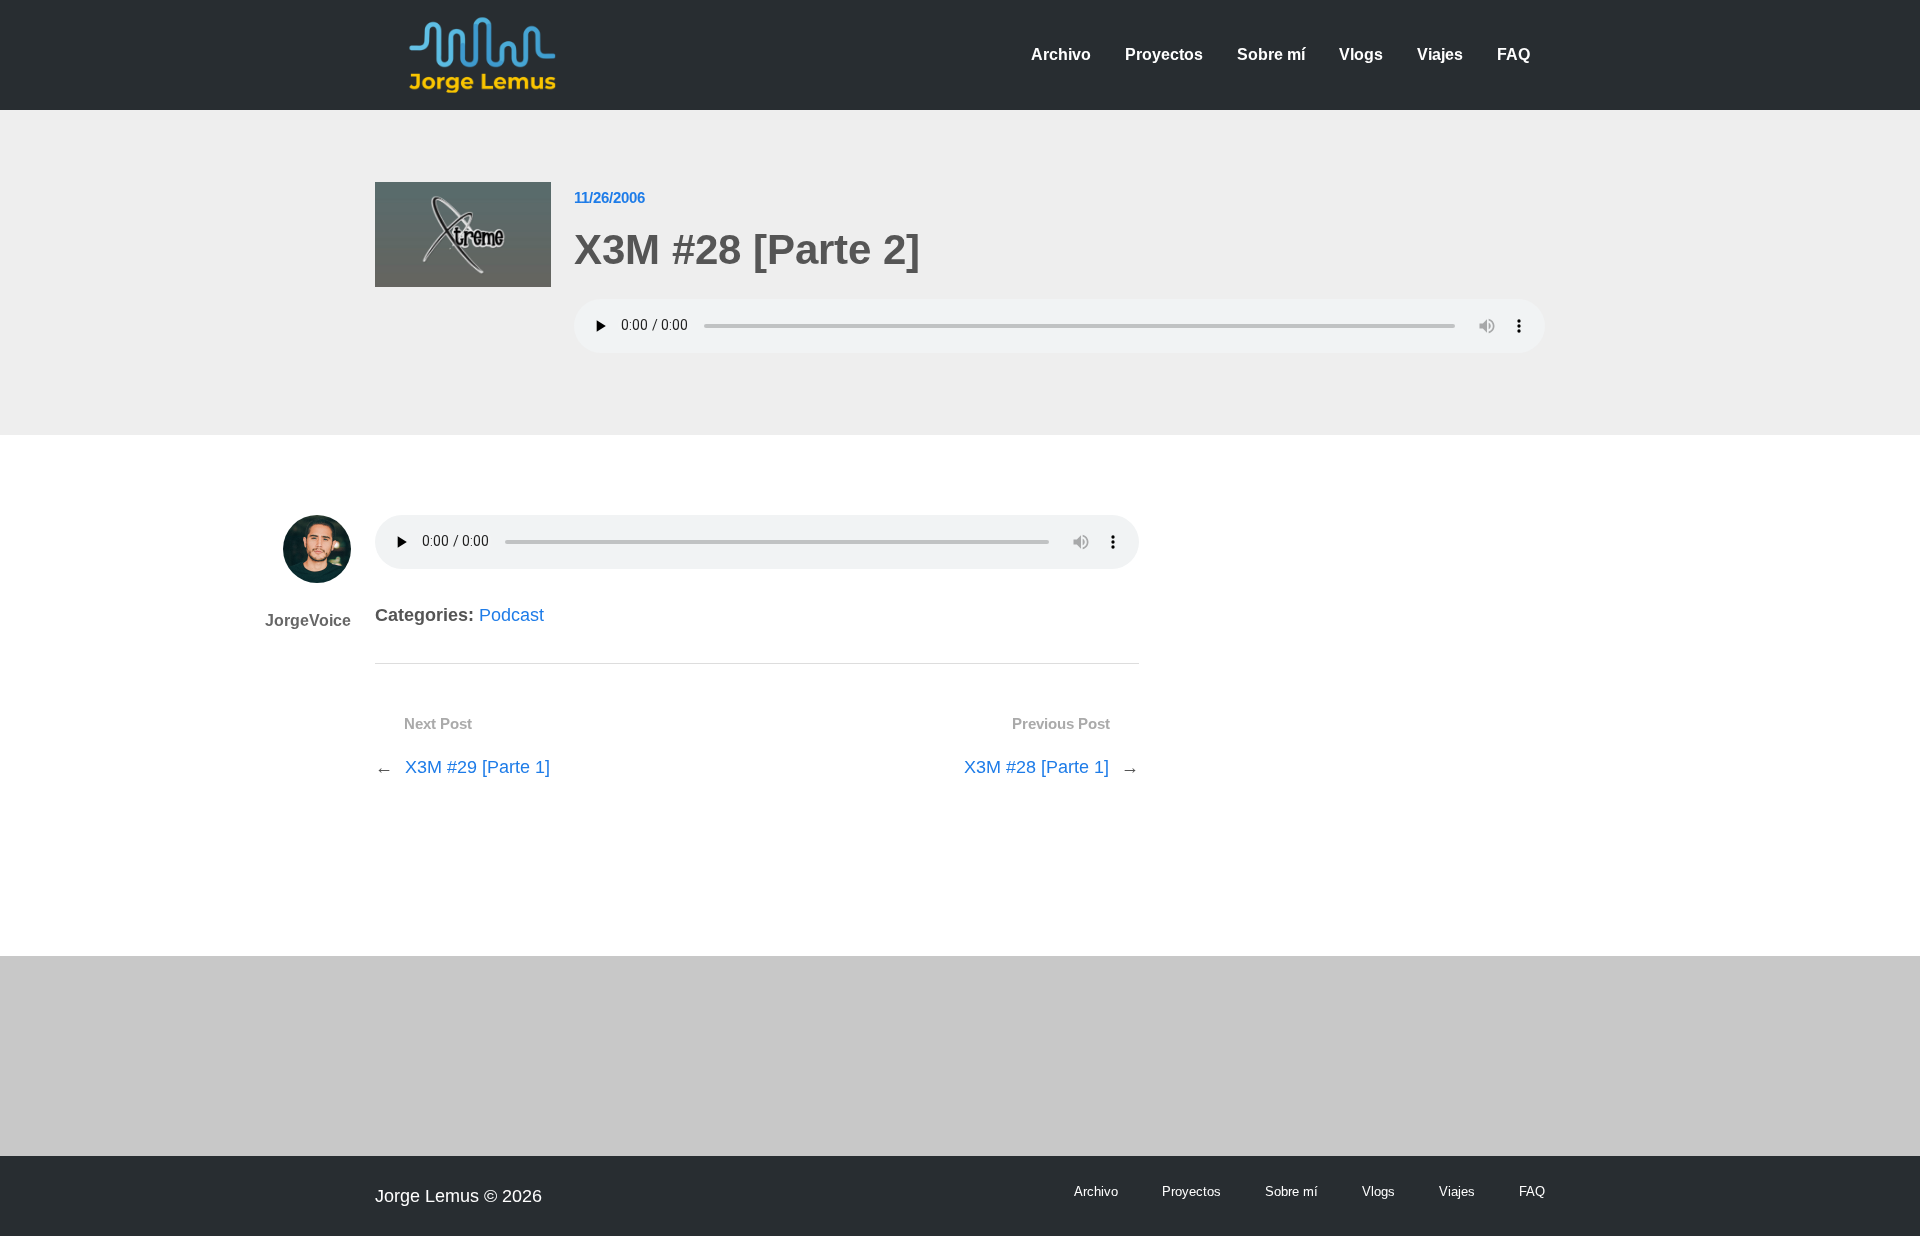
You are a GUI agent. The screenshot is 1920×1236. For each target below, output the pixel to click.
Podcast (511, 615)
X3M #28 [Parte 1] (1036, 767)
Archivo (1061, 54)
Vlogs (1361, 54)
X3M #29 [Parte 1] (477, 767)
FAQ (1513, 54)
